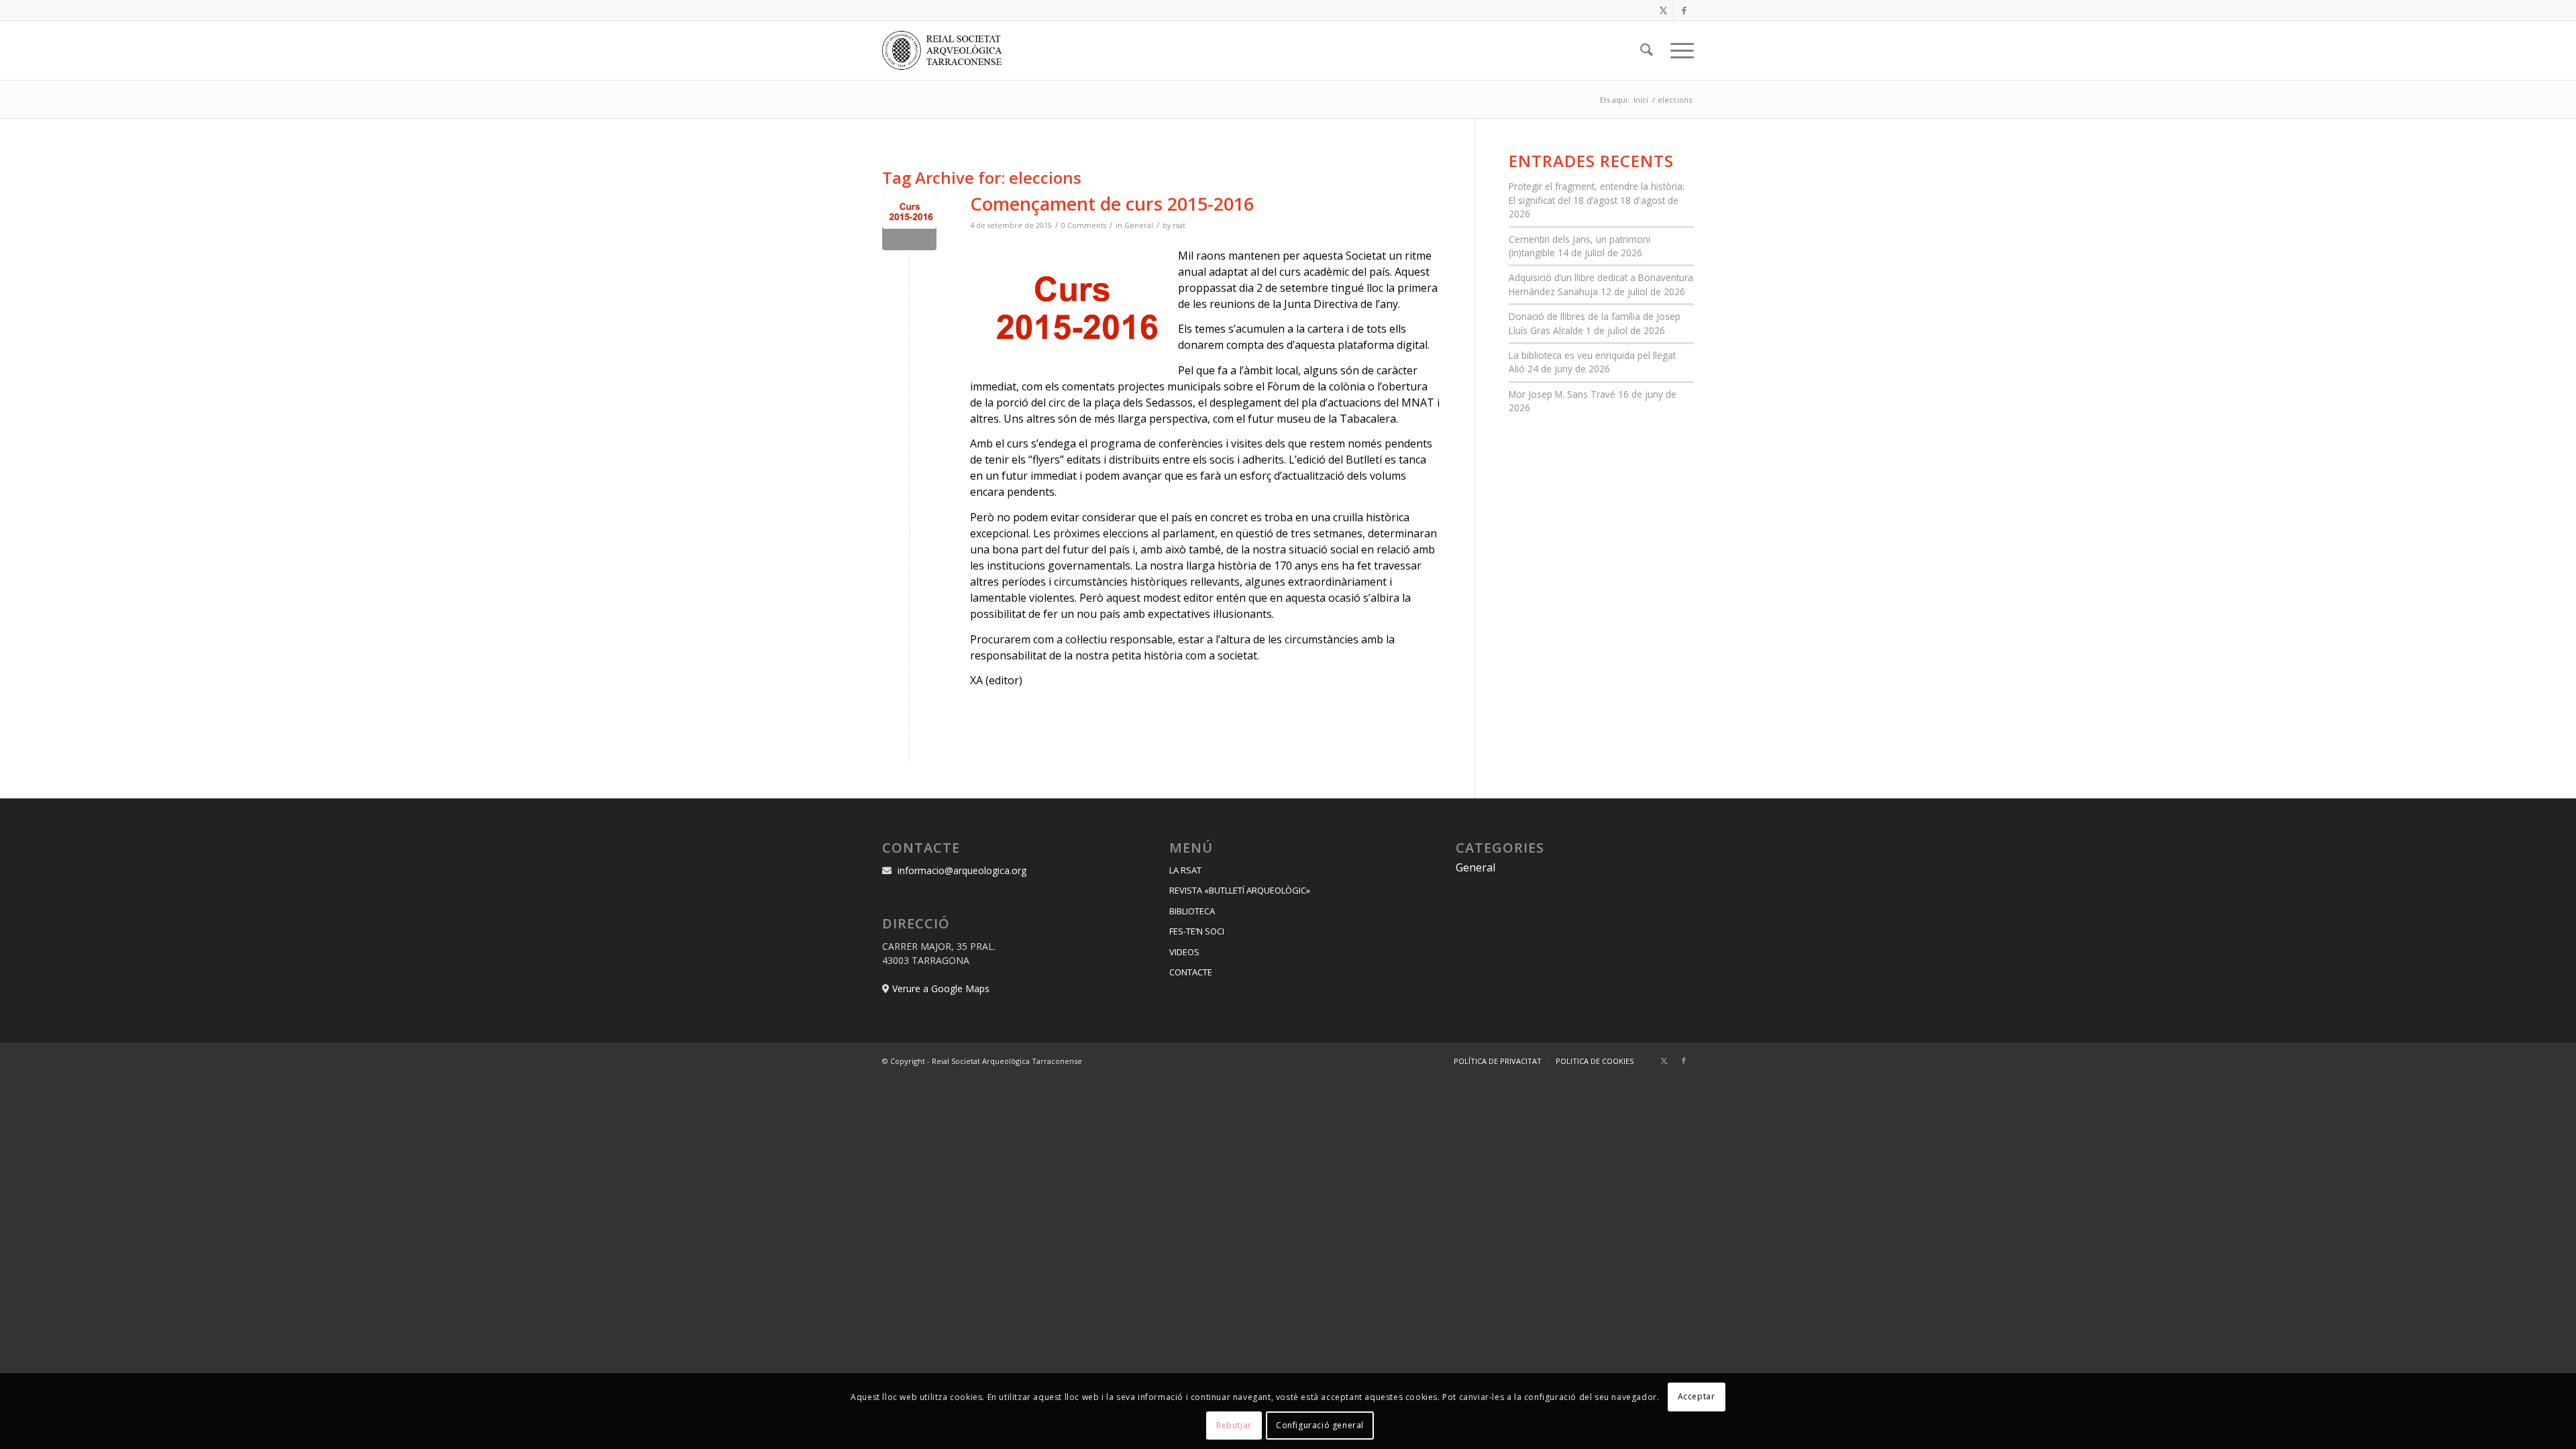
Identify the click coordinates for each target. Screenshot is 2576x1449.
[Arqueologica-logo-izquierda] (947, 50)
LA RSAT (1185, 870)
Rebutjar (1234, 1425)
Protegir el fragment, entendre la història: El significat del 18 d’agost (1597, 193)
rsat (1179, 225)
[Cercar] (1647, 50)
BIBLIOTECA (1192, 911)
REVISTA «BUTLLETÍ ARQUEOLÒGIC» (1240, 890)
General (1139, 225)
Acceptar (1697, 1396)
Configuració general (1320, 1425)
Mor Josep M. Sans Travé (1562, 394)
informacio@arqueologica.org (962, 870)
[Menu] (1678, 50)
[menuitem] (1647, 50)
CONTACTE (1191, 972)
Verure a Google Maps (941, 988)
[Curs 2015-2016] (909, 223)
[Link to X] (1663, 10)
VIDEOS (1184, 952)
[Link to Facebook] (1684, 10)
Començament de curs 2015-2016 (1112, 204)
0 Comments (1084, 225)
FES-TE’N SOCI (1197, 931)
